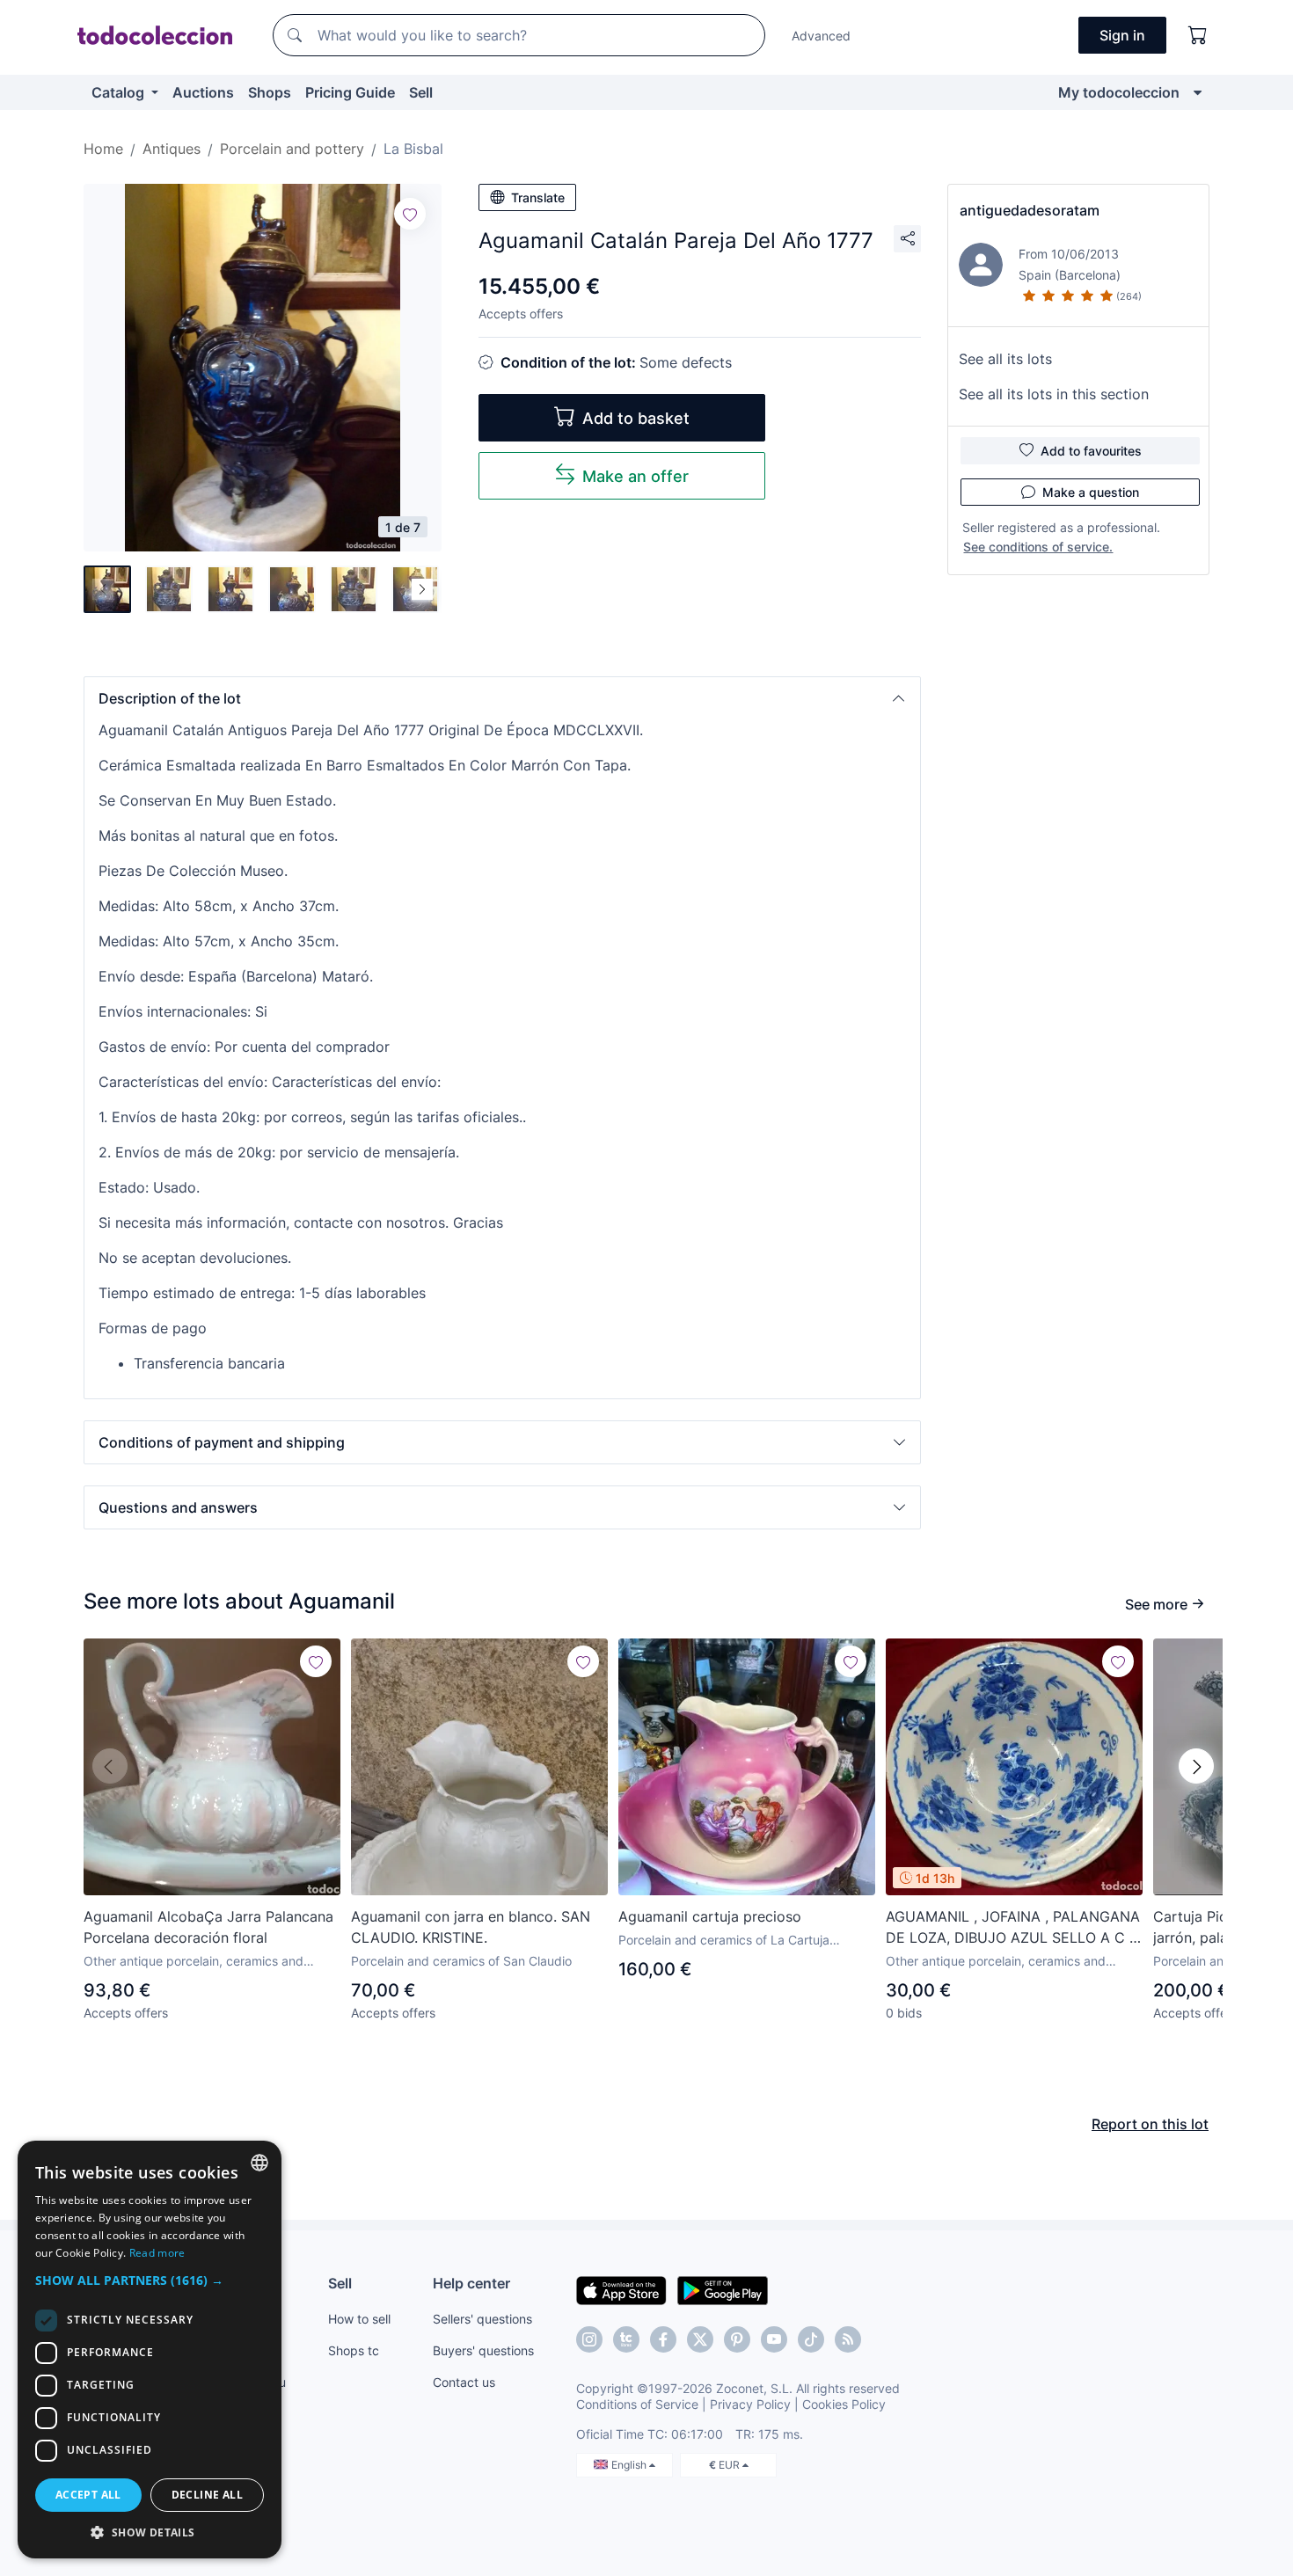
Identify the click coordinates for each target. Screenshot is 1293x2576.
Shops (270, 92)
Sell (421, 92)
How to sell (359, 2319)
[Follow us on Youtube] (774, 2339)
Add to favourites (1091, 451)
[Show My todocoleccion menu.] (1198, 92)
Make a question (1091, 492)
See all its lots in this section (1054, 394)
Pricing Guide (350, 92)
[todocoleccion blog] (848, 2339)
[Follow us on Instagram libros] (626, 2339)
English (630, 2465)
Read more (157, 2253)
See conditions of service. (1038, 547)
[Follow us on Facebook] (663, 2339)
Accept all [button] (88, 2495)
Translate (538, 197)
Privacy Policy (750, 2404)
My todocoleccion (1119, 92)
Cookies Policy (844, 2404)
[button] (502, 698)
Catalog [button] (120, 92)
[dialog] (150, 2350)
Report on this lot (1150, 2124)
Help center (471, 2283)
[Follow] (410, 214)
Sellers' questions (482, 2319)
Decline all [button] (207, 2495)
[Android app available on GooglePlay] (723, 2289)
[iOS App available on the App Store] (621, 2289)
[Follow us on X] (700, 2339)
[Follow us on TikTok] (811, 2339)
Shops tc (354, 2350)
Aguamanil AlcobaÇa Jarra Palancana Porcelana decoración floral (208, 1927)
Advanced (821, 36)
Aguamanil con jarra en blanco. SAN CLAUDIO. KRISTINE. (471, 1927)
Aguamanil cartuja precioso (710, 1916)
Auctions (203, 92)
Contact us (464, 2382)
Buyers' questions (483, 2350)
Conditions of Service (637, 2404)
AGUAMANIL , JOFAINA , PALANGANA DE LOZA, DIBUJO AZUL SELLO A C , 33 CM (1013, 1928)
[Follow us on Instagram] (589, 2339)
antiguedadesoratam (1030, 210)
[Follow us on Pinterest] (737, 2339)
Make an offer (636, 476)
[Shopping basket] (1198, 35)
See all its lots (1005, 359)
